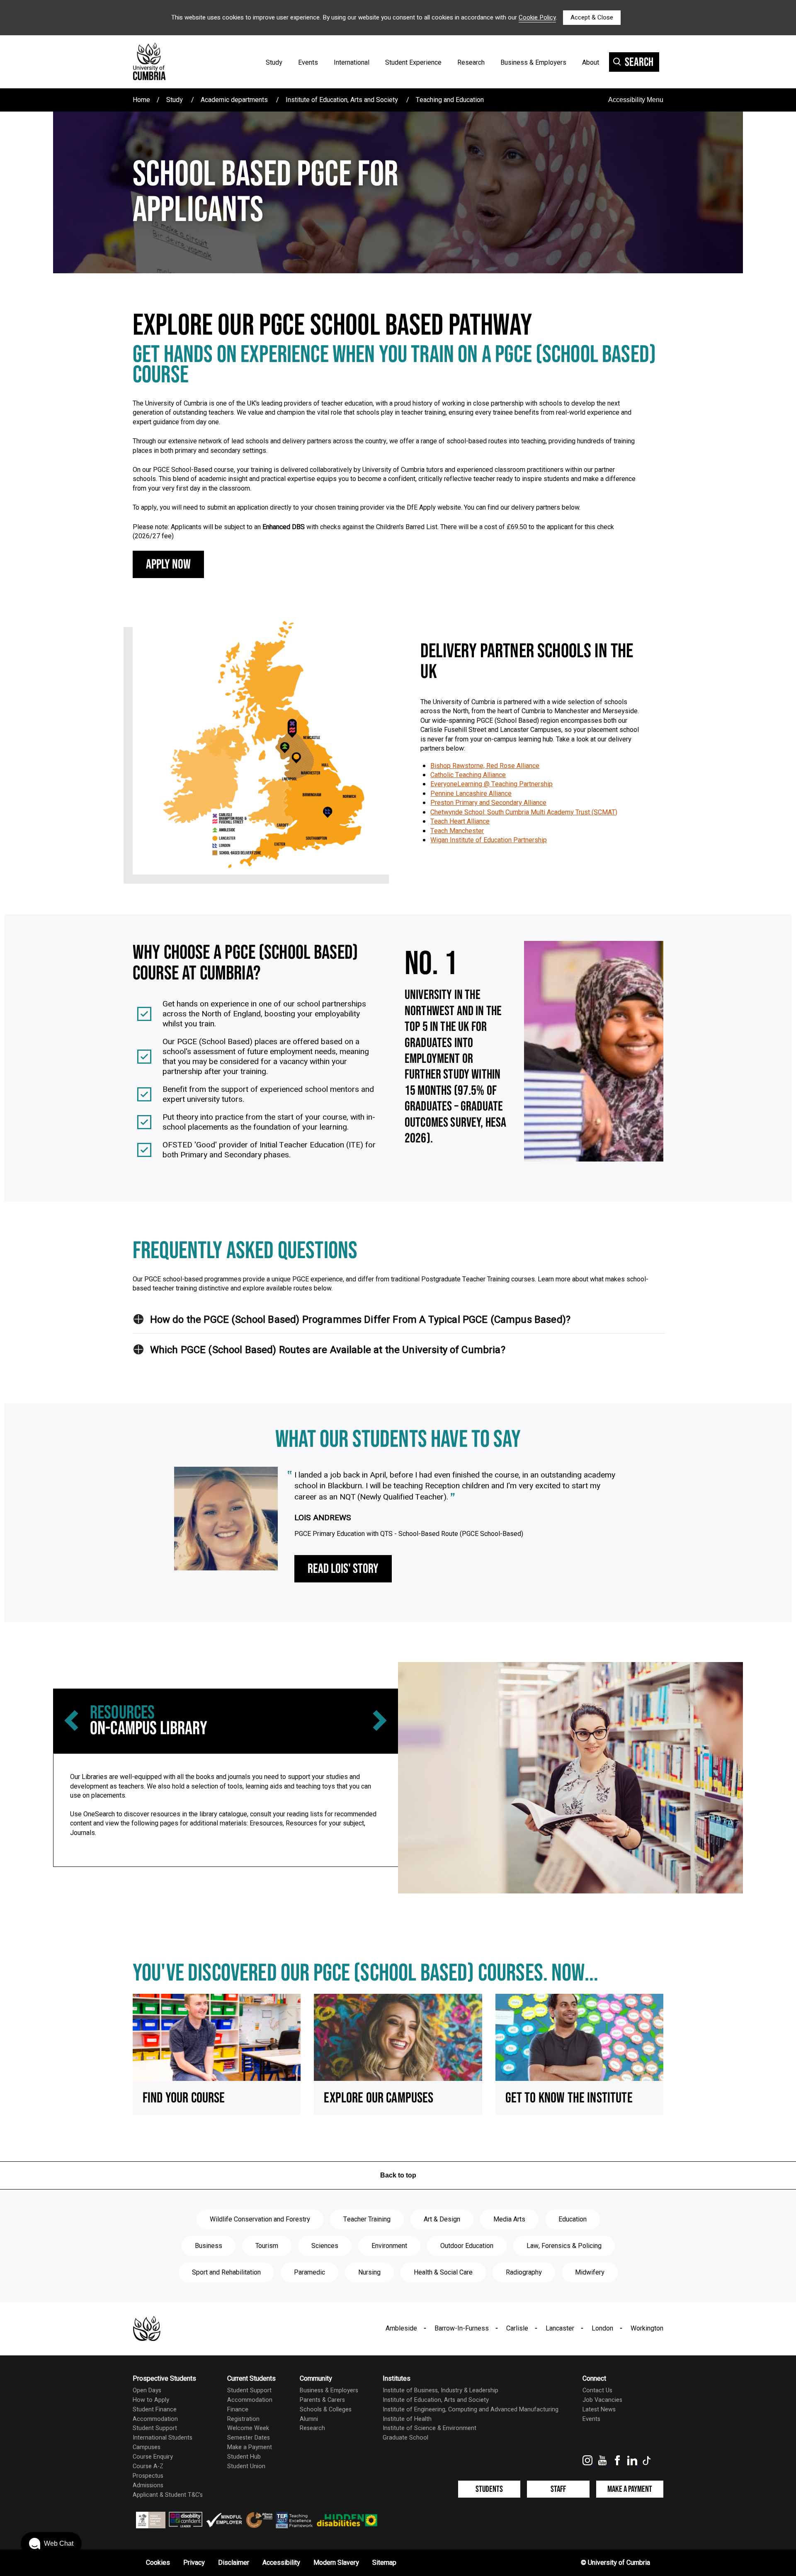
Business (209, 2246)
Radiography (524, 2272)
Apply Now (168, 565)
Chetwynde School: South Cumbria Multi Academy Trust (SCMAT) (524, 812)
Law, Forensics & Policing (564, 2246)
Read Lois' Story (343, 1569)
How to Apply (151, 2400)
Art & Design (442, 2219)
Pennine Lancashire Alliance (471, 794)
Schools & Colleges (326, 2410)
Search (639, 62)
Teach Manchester (457, 831)
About (591, 63)
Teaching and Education (450, 100)
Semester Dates (249, 2438)
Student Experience (413, 63)
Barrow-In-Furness (462, 2328)
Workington (647, 2328)
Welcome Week (248, 2428)
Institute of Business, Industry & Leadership (440, 2390)
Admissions (148, 2485)
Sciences (325, 2246)
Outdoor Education (467, 2246)
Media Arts (509, 2219)
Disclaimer (234, 2563)
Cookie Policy (537, 17)
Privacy (194, 2563)
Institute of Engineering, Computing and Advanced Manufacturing (471, 2410)
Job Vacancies (602, 2400)
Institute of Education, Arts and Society (342, 100)
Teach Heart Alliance (460, 821)
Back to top (398, 2175)
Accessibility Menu (636, 100)
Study (274, 63)
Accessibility (281, 2563)
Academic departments (234, 100)
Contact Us (597, 2390)
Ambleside (401, 2328)
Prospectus (148, 2476)
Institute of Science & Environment (430, 2428)
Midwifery (590, 2272)
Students (489, 2489)
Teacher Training (367, 2219)
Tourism (267, 2246)
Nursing (369, 2272)
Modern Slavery (336, 2563)
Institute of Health (407, 2419)
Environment (389, 2246)
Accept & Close (592, 17)
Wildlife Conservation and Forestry (260, 2219)
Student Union (246, 2466)
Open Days (147, 2390)
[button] (138, 1319)
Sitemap (384, 2563)
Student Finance (155, 2410)
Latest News (599, 2410)
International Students (163, 2438)
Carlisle (517, 2328)
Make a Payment (250, 2447)
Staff (558, 2489)
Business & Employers (533, 63)
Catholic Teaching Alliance (468, 775)
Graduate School (405, 2438)
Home (141, 100)
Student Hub (244, 2457)
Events (308, 63)
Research (471, 63)
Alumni (309, 2419)
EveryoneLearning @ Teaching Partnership (491, 784)
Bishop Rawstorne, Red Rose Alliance (485, 766)
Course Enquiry (153, 2457)
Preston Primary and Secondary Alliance (488, 803)
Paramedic (309, 2272)
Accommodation (155, 2419)
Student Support (155, 2428)
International (352, 63)
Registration (243, 2419)
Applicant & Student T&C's (168, 2495)
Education (573, 2219)
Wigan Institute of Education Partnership (489, 840)
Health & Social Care (443, 2272)
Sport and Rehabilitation (226, 2272)
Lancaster (560, 2328)
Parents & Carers (322, 2400)
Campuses (147, 2447)
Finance (238, 2410)
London (602, 2328)
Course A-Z (148, 2466)
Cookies (158, 2563)
